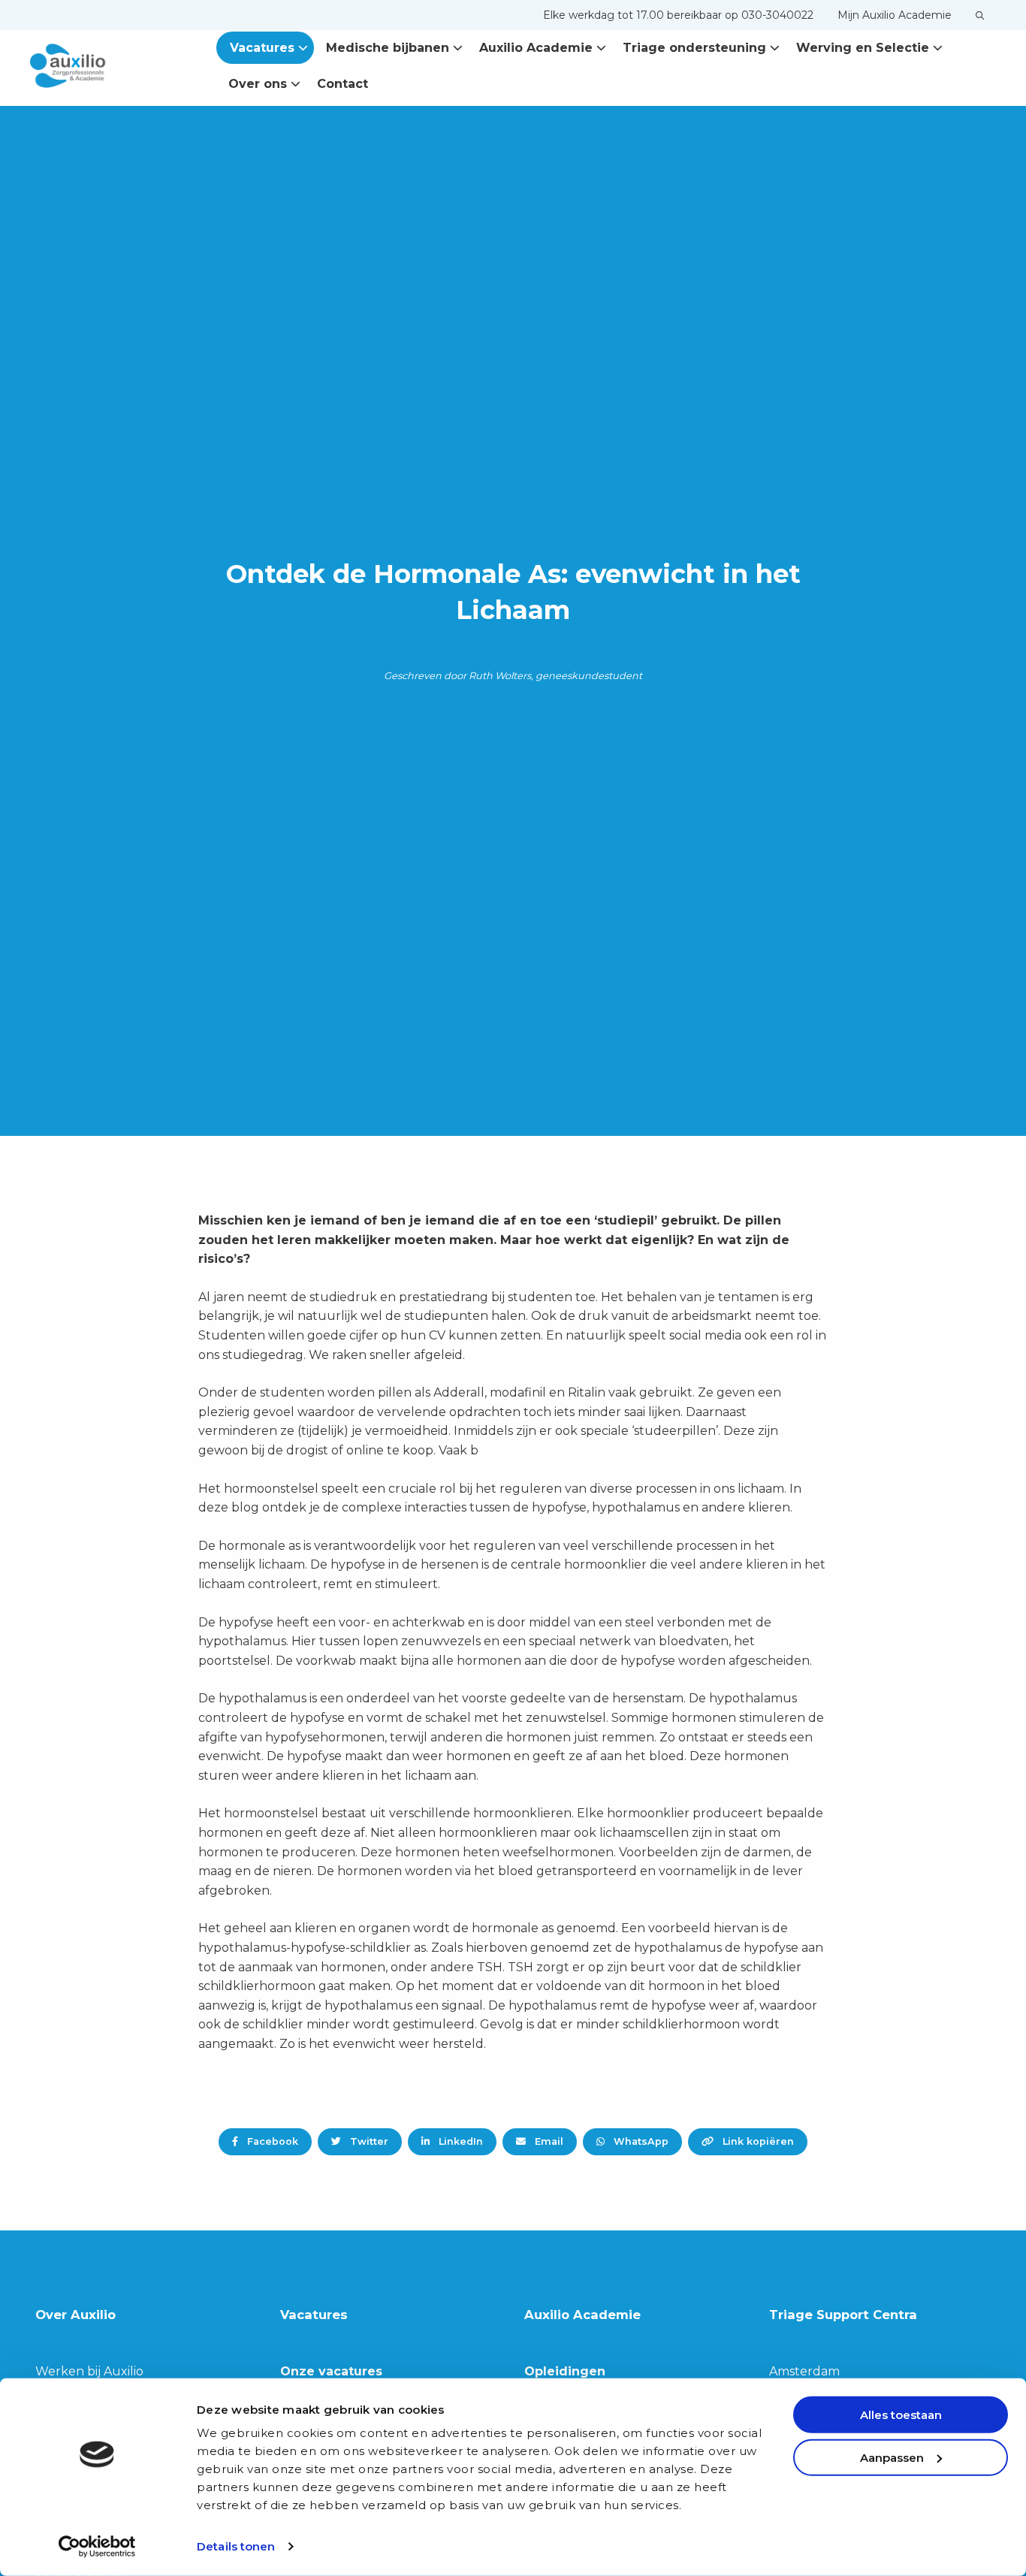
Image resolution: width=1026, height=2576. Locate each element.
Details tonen (236, 2546)
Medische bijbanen (388, 48)
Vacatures (262, 48)
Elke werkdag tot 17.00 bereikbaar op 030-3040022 (678, 15)
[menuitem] (678, 15)
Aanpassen (892, 2457)
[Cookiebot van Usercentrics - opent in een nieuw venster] (97, 2547)
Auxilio (105, 66)
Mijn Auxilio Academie (895, 15)
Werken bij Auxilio (89, 2371)
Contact (343, 84)
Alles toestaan (901, 2415)
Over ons (258, 84)
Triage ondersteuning (694, 48)
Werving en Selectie (863, 48)
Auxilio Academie (536, 48)
